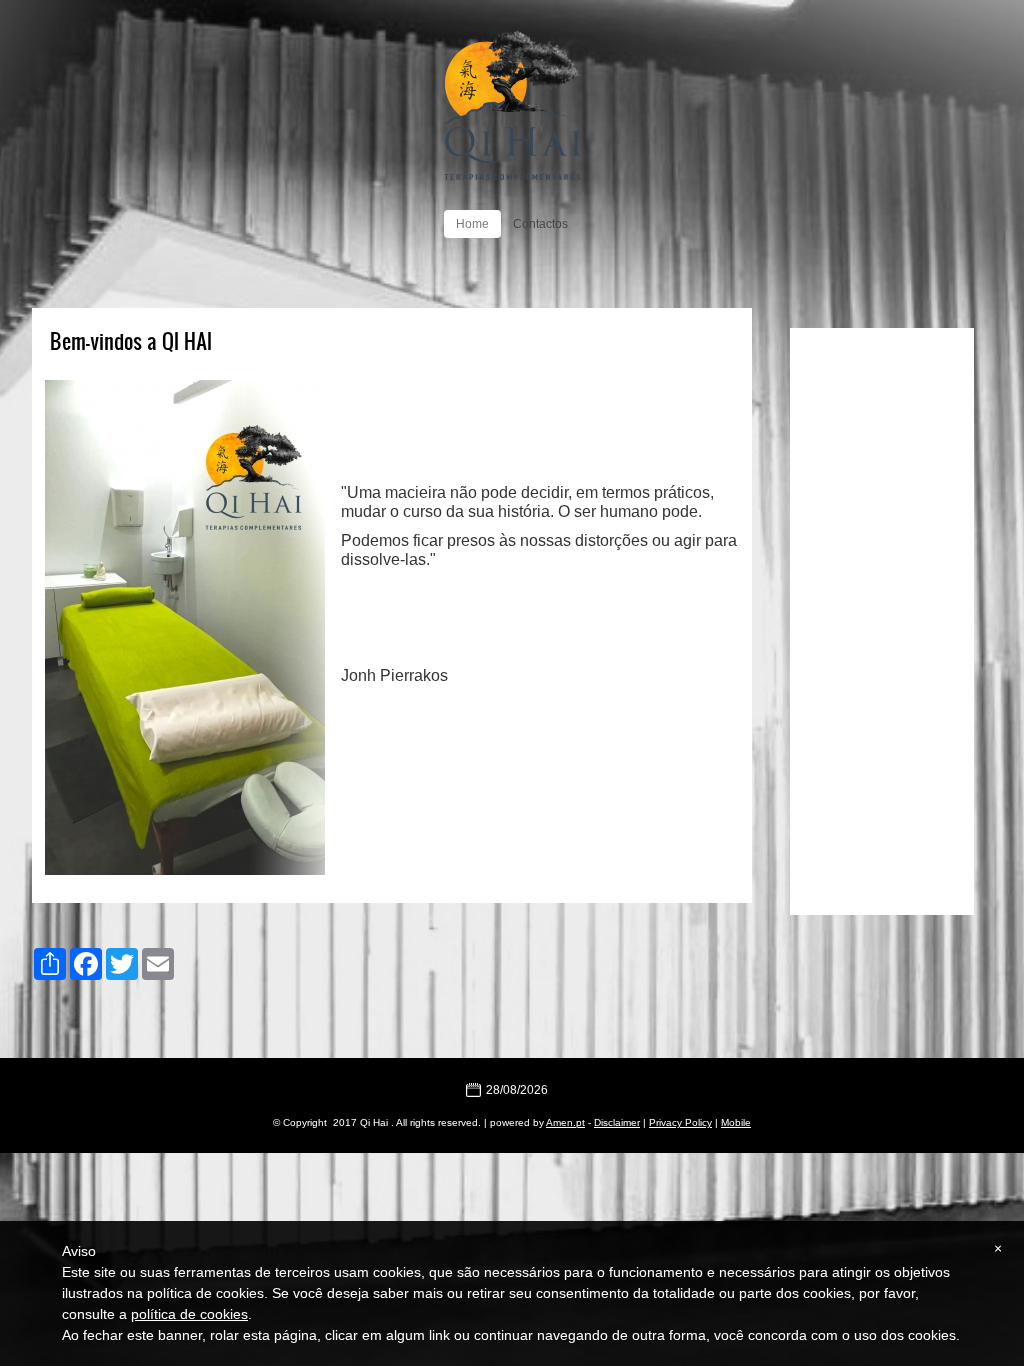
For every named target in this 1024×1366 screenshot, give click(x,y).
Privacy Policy (680, 1122)
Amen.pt (565, 1122)
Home (472, 224)
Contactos (540, 224)
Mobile (736, 1122)
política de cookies (189, 1314)
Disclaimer (617, 1122)
